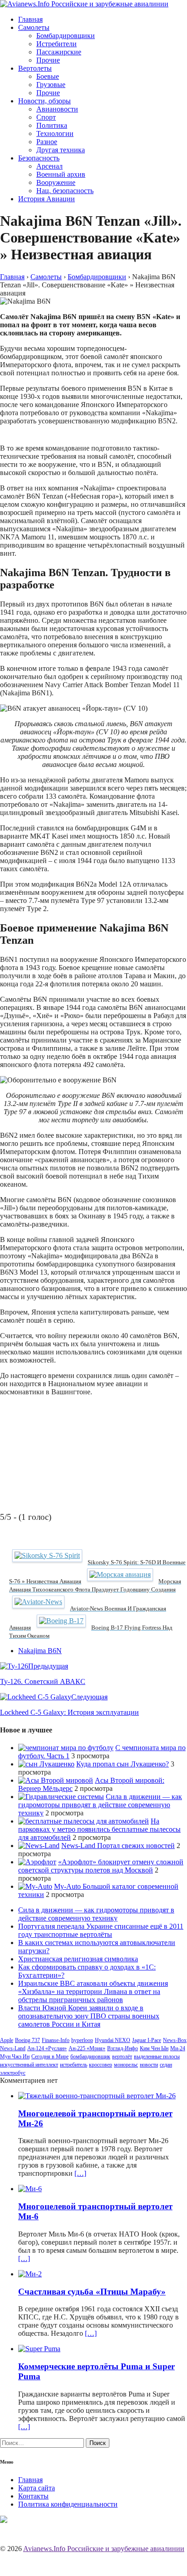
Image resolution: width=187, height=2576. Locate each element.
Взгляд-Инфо (123, 2048)
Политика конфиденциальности (68, 2504)
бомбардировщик (90, 2057)
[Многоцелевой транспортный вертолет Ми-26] (97, 2096)
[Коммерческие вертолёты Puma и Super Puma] (39, 2349)
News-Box (175, 2040)
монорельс (126, 2065)
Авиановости (57, 109)
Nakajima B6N (40, 1651)
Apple (7, 2040)
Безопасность (39, 158)
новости (149, 2065)
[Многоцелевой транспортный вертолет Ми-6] (30, 2189)
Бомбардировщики (66, 36)
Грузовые (51, 85)
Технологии (55, 133)
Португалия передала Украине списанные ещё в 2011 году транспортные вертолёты (101, 1930)
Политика (52, 125)
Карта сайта (37, 2488)
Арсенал (49, 166)
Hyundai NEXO (113, 2040)
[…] (80, 2173)
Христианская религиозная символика (78, 1959)
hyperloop (82, 2040)
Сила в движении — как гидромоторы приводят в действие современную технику (100, 1805)
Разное (47, 142)
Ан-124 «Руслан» (47, 2048)
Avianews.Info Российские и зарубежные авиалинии (104, 2549)
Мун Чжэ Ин (15, 2057)
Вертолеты (35, 68)
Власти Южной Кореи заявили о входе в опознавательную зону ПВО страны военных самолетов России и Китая (89, 2016)
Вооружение (56, 182)
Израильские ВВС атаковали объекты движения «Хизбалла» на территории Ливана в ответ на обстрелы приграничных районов (93, 1991)
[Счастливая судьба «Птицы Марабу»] (30, 2274)
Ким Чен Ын (154, 2048)
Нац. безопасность (65, 191)
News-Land (13, 2048)
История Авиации (47, 199)
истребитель (74, 2065)
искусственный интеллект (29, 2065)
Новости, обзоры (44, 101)
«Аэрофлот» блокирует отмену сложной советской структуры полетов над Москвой (101, 1866)
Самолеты (34, 27)
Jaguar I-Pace (147, 2040)
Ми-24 (178, 2048)
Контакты (33, 2496)
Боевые (48, 76)
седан (166, 2065)
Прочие (48, 60)
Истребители (57, 44)
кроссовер (101, 2065)
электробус (13, 2073)
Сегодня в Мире (50, 2057)
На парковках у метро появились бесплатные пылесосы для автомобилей (99, 1829)
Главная (30, 19)
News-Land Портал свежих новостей (118, 1846)
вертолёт (122, 2057)
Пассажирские (59, 52)
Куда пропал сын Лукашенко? (123, 1764)
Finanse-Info (56, 2040)
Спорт (46, 117)
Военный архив (61, 174)
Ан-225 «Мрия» (87, 2048)
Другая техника (61, 150)
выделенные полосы (157, 2057)
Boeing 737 (27, 2040)
